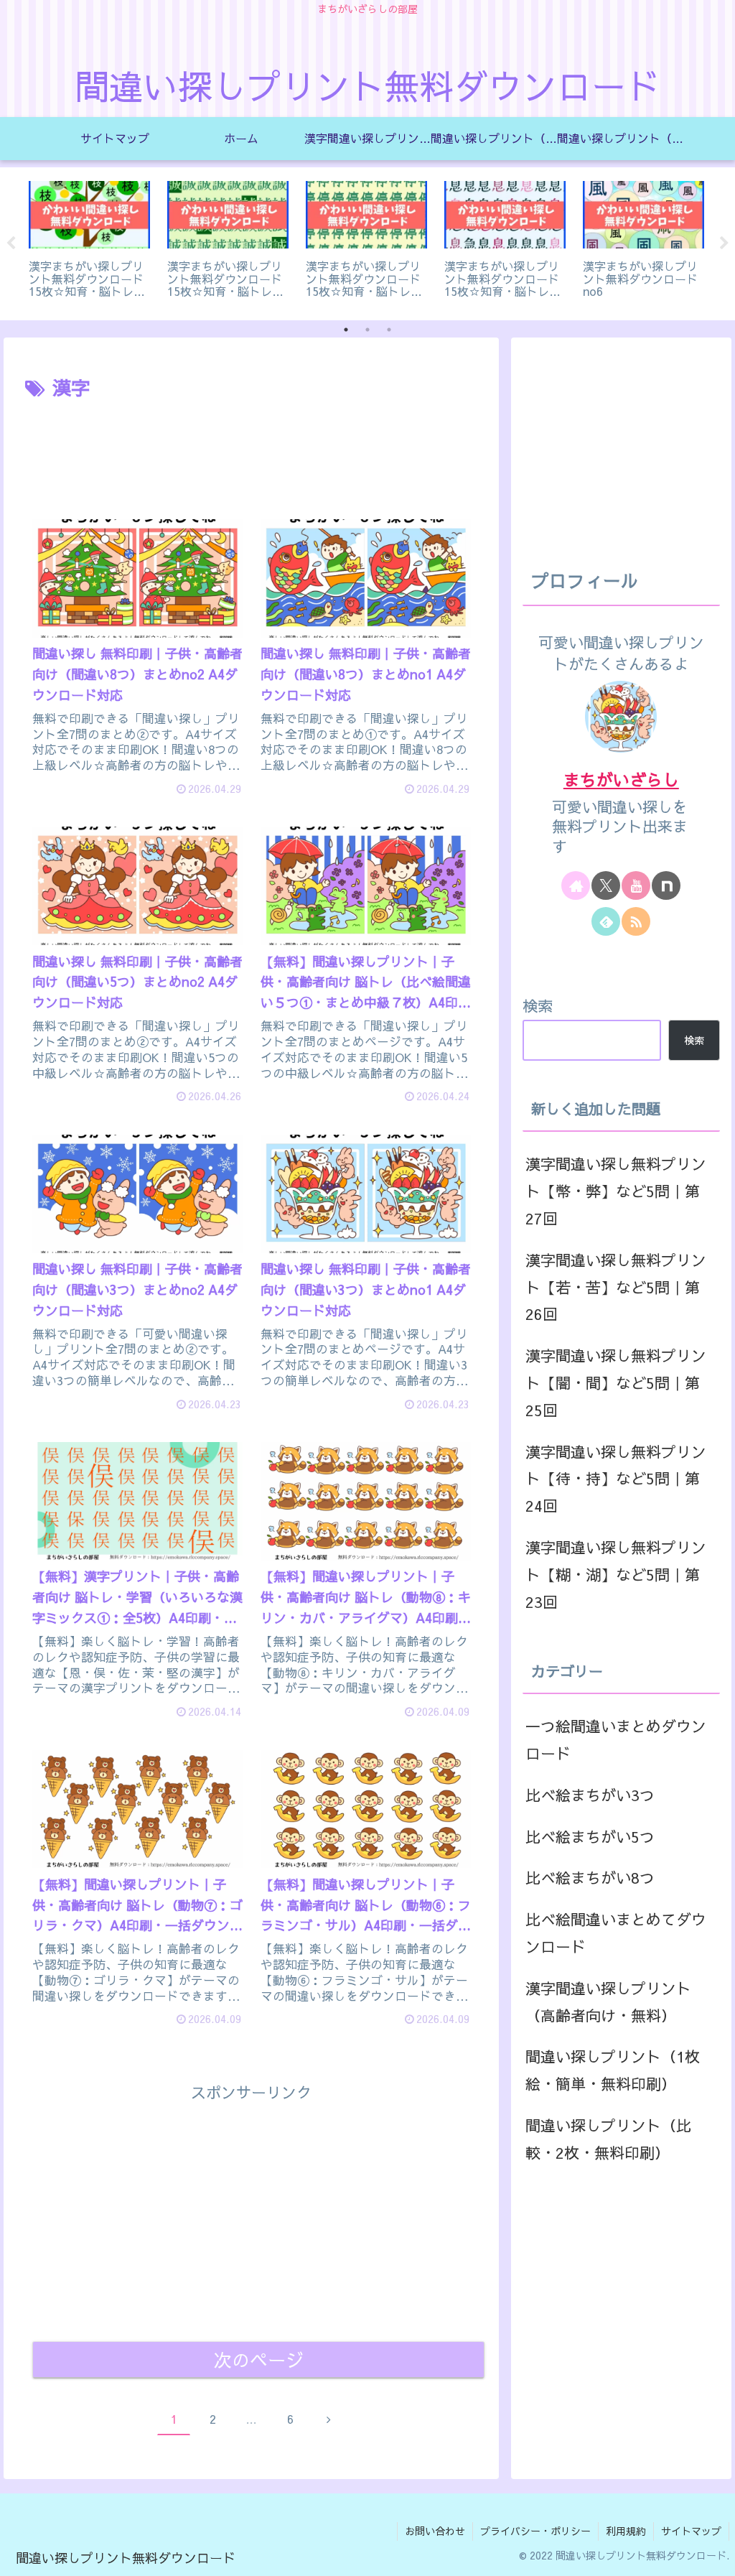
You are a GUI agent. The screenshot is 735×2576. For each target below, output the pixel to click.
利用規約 (626, 2531)
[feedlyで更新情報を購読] (606, 921)
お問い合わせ (435, 2531)
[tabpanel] (89, 241)
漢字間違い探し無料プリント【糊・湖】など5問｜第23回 (616, 1575)
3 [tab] (389, 330)
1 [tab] (346, 330)
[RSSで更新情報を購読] (636, 921)
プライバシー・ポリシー (535, 2531)
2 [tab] (367, 330)
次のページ (259, 2359)
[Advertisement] (251, 447)
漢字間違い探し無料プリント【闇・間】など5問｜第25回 (616, 1383)
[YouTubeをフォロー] (636, 885)
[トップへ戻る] (713, 2554)
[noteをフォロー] (666, 885)
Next (724, 243)
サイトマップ (691, 2531)
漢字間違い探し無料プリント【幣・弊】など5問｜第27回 (616, 1191)
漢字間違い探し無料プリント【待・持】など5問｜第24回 (616, 1479)
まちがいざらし (621, 779)
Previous (11, 243)
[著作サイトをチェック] (576, 885)
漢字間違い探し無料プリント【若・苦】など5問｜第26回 (616, 1287)
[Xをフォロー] (606, 885)
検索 (538, 1006)
